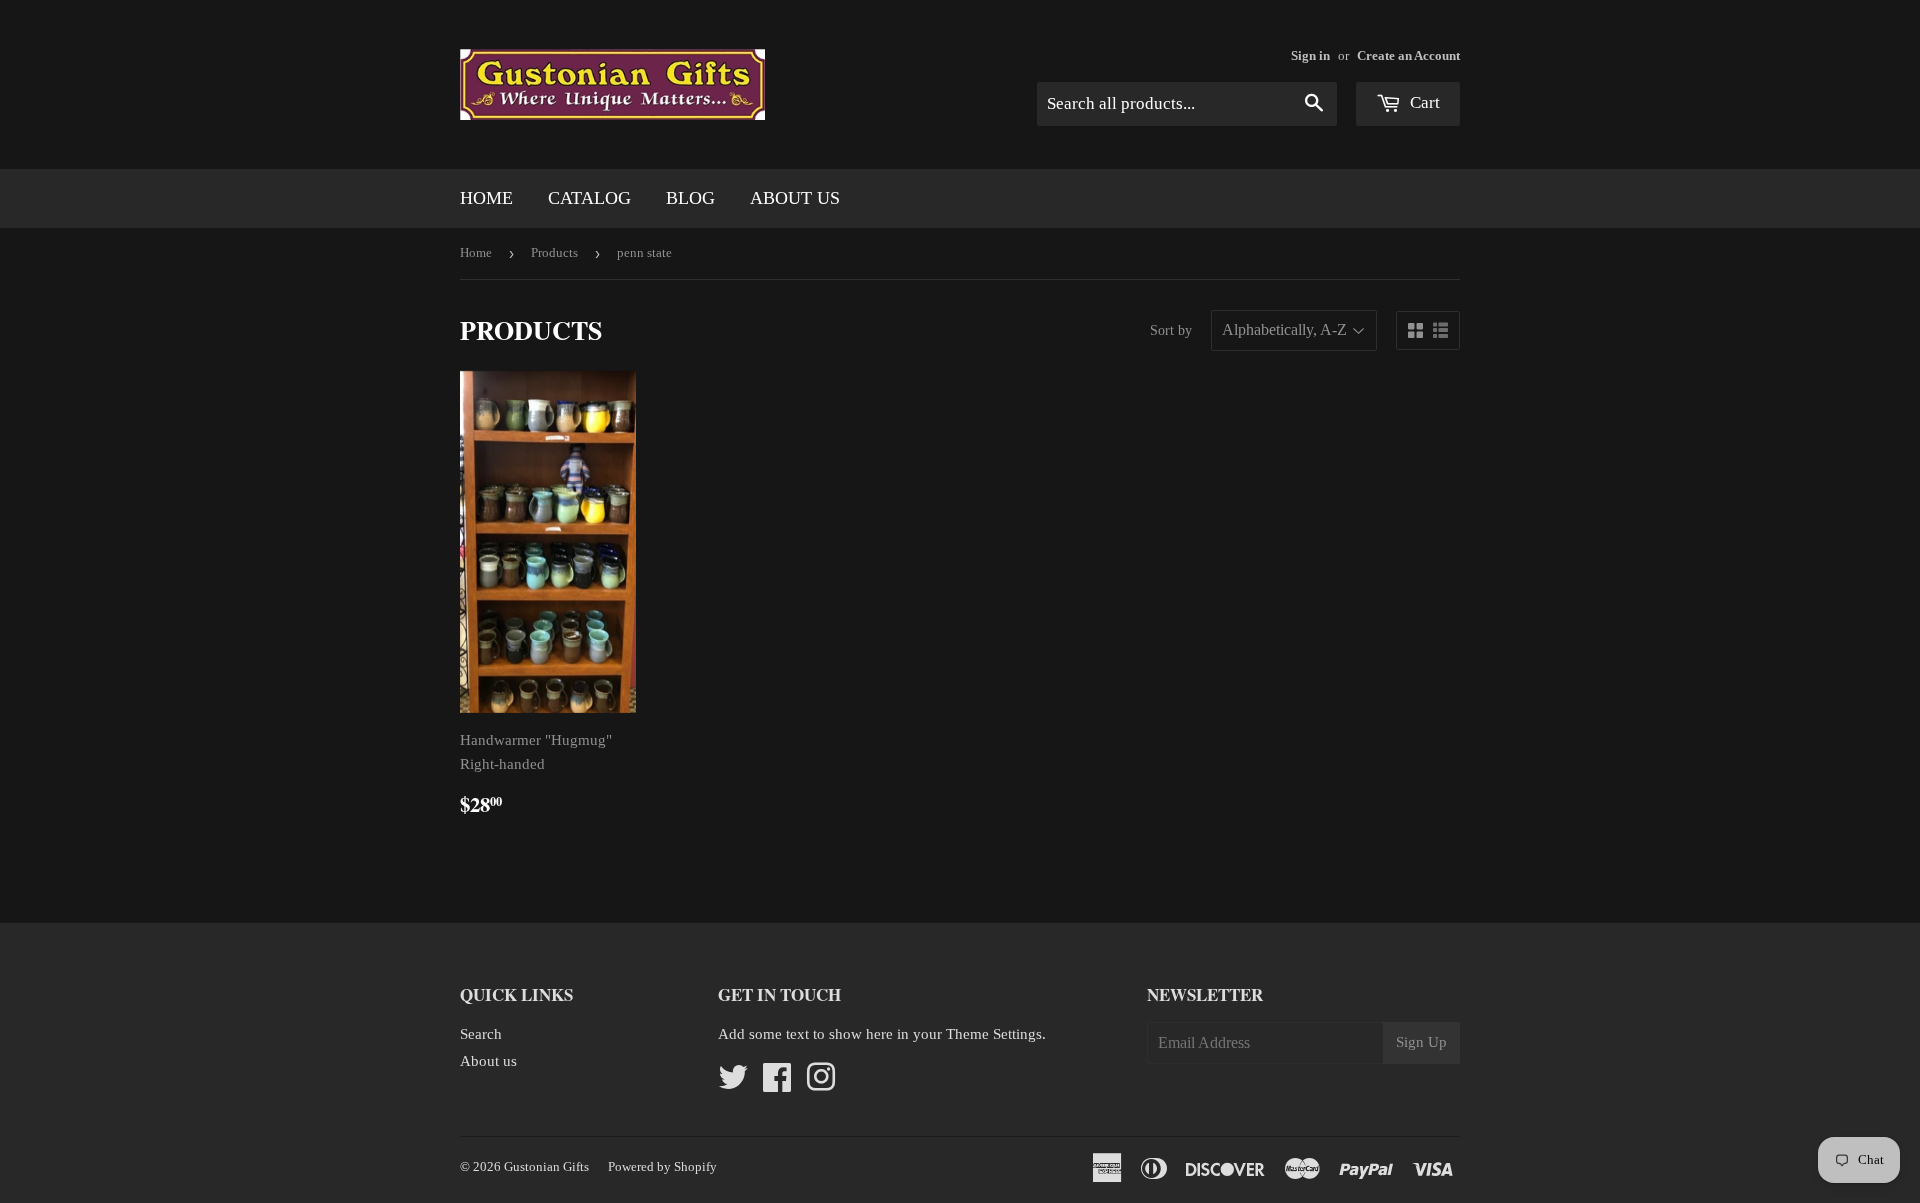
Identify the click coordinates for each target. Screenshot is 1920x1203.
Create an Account (1408, 56)
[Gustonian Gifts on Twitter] (733, 1084)
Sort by (1171, 330)
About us (795, 198)
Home (486, 198)
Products (554, 252)
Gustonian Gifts (546, 1166)
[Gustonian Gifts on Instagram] (821, 1084)
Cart (1423, 102)
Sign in (1310, 56)
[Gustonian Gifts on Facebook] (777, 1084)
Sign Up (1421, 1042)
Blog (690, 198)
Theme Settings (994, 1034)
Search (481, 1034)
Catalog (589, 198)
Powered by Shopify (662, 1166)
